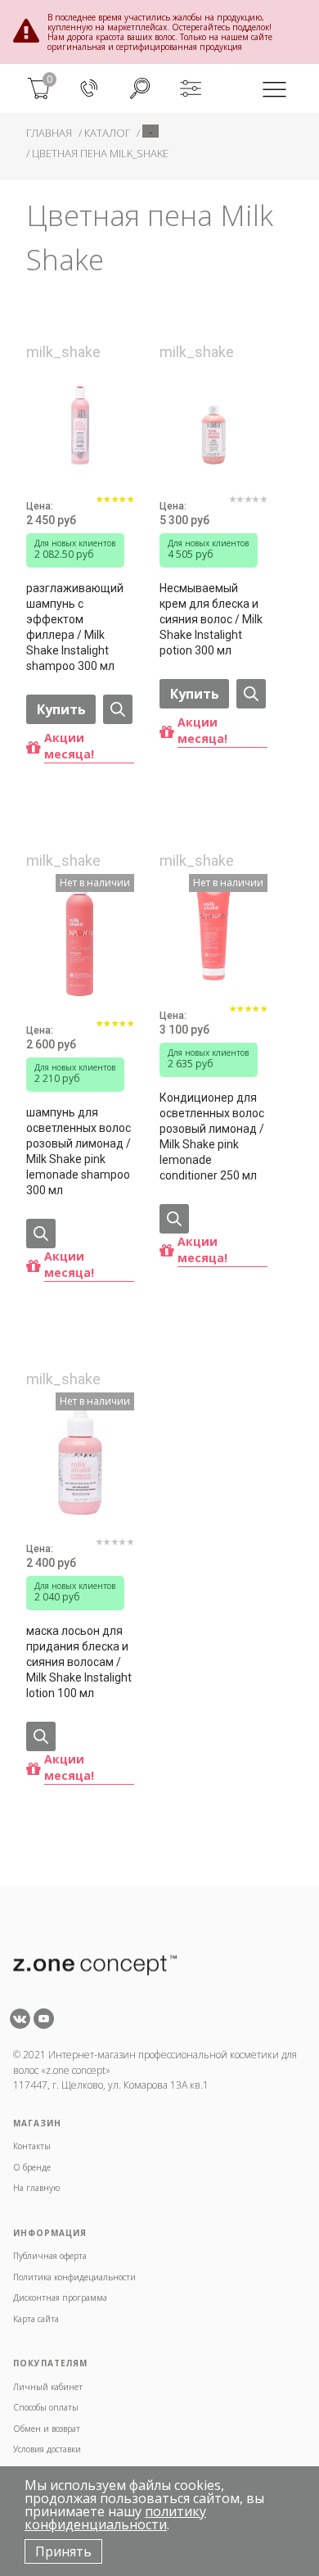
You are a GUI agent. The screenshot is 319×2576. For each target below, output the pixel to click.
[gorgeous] (115, 509)
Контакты (32, 2146)
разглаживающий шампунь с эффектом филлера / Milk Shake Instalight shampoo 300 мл (75, 627)
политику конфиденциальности (115, 2518)
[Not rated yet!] (248, 509)
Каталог (107, 133)
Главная (49, 133)
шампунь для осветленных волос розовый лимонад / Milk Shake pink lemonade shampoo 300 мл (79, 1151)
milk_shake (63, 352)
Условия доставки (47, 2449)
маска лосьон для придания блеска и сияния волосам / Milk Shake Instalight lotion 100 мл (79, 1662)
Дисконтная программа (60, 2298)
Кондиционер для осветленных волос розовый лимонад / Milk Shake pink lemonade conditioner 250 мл (212, 1136)
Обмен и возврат (47, 2429)
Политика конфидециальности (74, 2277)
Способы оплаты (46, 2407)
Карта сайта (36, 2319)
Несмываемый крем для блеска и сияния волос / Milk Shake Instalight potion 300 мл (211, 619)
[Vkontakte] (20, 2024)
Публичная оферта (50, 2256)
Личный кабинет (48, 2387)
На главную (36, 2188)
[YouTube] (44, 2024)
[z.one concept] (95, 1964)
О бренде (32, 2167)
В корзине (79, 825)
